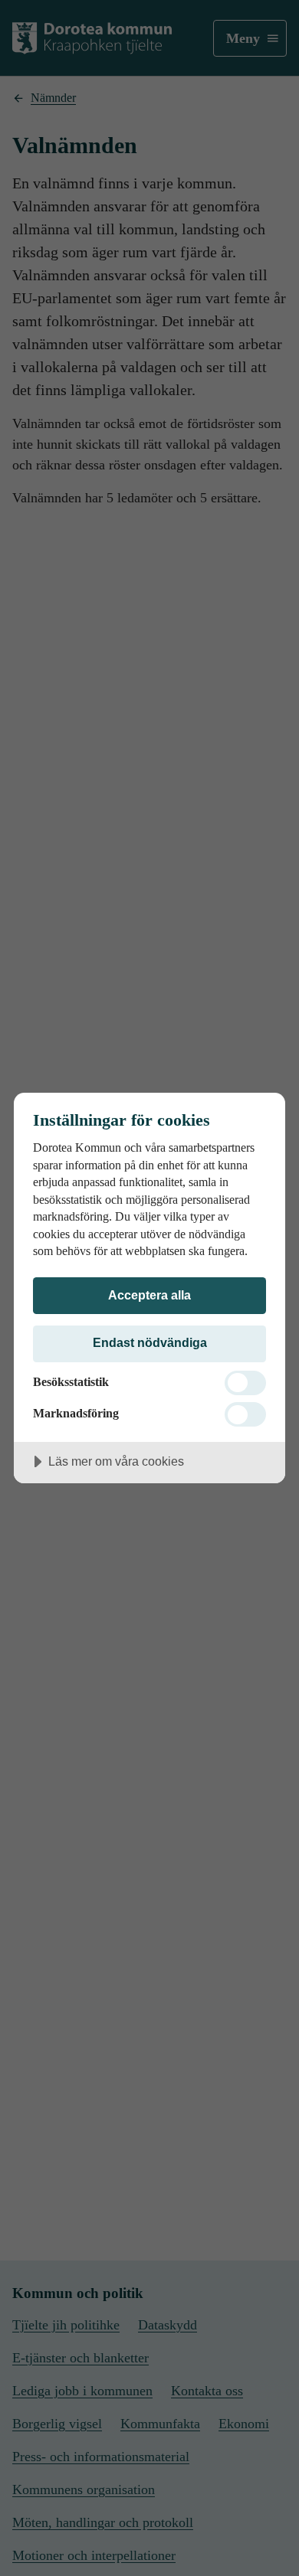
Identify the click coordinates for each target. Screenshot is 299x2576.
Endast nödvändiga (150, 1342)
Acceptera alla (149, 1295)
